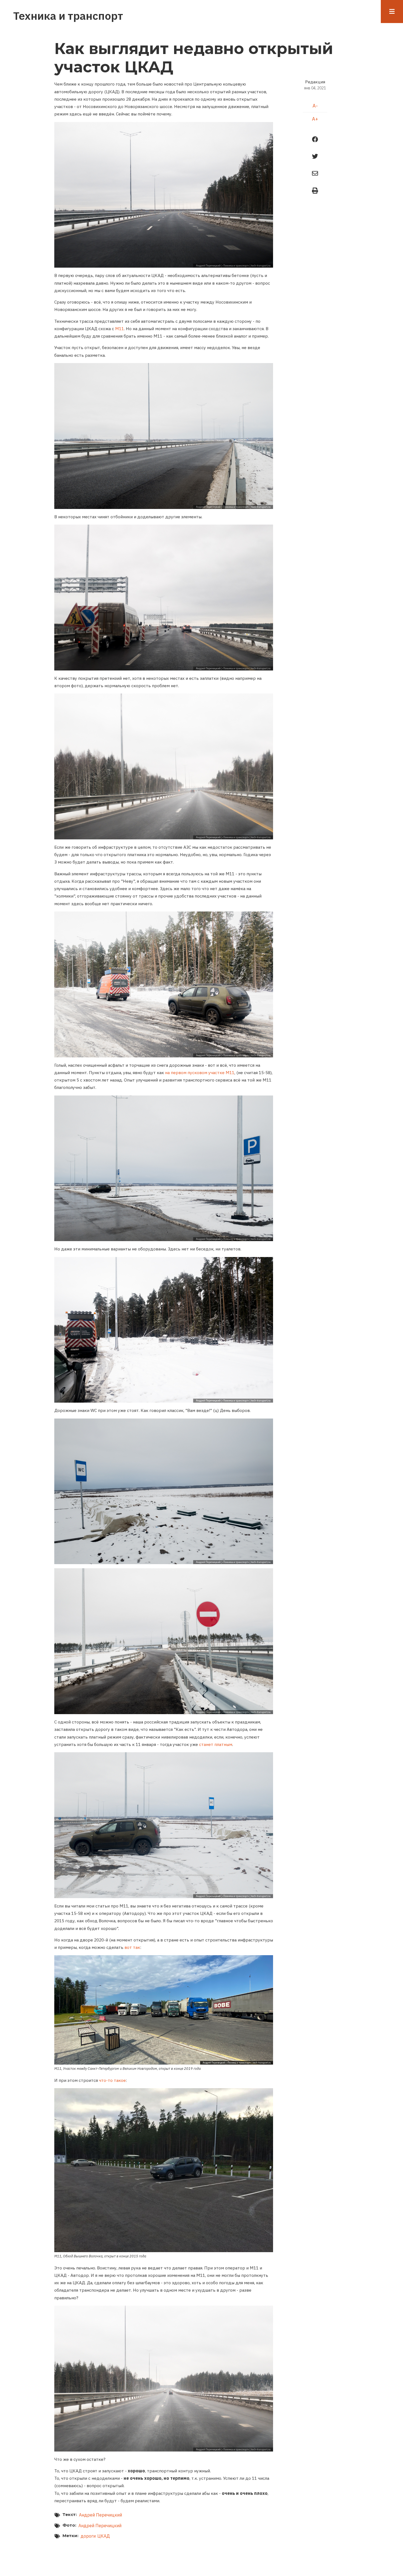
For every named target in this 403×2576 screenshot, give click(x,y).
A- (315, 106)
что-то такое (112, 2080)
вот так (132, 1947)
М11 (120, 329)
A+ (315, 119)
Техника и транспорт (68, 16)
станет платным (216, 1744)
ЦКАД (104, 2536)
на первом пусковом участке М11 (200, 1072)
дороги (88, 2536)
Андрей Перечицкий (100, 2515)
